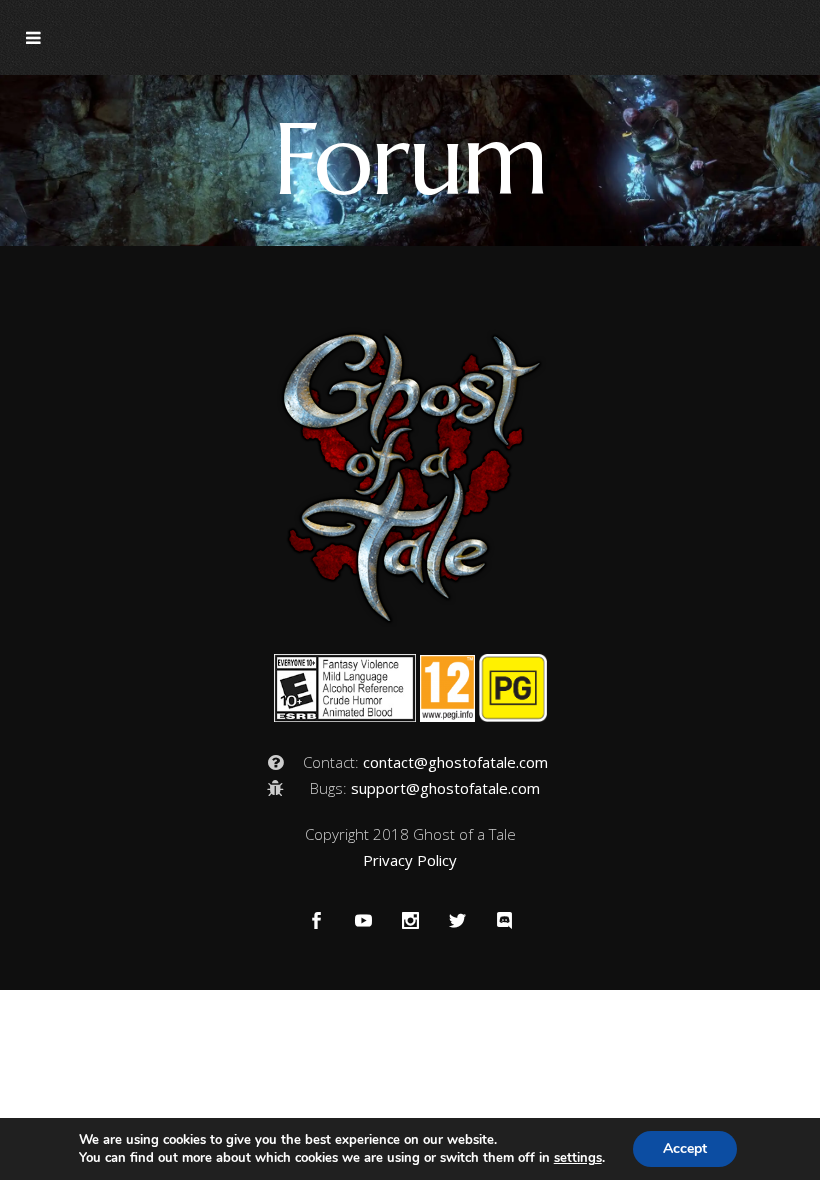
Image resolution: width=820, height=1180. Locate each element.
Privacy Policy (410, 860)
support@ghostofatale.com (445, 788)
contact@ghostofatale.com (455, 762)
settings (578, 1158)
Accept (685, 1148)
